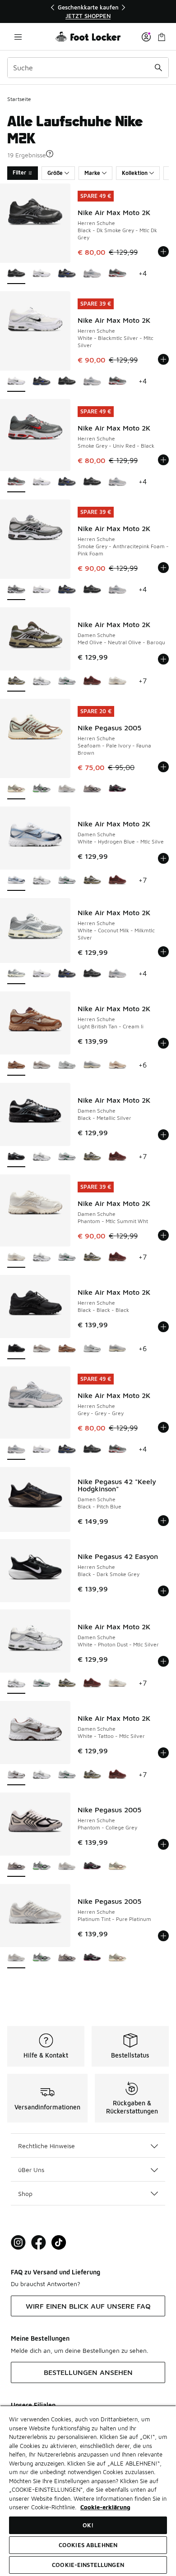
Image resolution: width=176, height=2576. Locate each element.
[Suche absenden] (158, 68)
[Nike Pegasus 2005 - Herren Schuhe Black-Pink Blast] (117, 789)
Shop (25, 2193)
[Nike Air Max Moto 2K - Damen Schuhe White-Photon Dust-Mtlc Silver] (42, 681)
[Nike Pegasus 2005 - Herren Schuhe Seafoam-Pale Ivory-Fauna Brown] (117, 1867)
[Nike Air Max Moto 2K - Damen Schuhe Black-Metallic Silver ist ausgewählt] (16, 1157)
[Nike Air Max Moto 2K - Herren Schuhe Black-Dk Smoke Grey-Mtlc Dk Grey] (67, 382)
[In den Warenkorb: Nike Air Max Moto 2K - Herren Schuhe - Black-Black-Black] (163, 1327)
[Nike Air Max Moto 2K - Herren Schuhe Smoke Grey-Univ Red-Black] (117, 274)
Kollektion (135, 173)
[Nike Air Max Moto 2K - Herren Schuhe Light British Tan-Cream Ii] (67, 1349)
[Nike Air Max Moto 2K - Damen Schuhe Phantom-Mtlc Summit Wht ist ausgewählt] (16, 1258)
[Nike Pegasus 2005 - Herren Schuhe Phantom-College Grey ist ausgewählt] (16, 1867)
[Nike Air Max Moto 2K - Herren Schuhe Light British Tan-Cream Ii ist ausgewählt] (16, 1066)
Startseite (19, 99)
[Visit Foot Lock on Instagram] (18, 2243)
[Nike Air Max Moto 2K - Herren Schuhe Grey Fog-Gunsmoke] (92, 1066)
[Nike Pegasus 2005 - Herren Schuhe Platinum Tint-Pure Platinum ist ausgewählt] (16, 1958)
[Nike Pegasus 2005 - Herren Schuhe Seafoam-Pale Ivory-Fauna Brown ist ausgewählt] (16, 789)
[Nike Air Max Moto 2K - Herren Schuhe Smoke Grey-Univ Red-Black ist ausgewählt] (16, 482)
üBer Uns (31, 2170)
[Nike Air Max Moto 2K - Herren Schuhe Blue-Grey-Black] (67, 274)
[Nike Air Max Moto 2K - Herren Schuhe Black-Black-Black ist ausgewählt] (16, 1349)
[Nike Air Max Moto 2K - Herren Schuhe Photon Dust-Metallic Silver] (67, 1066)
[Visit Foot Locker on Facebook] (39, 2243)
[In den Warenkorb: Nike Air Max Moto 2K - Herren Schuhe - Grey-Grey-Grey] (163, 1427)
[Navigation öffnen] (18, 37)
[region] (88, 11)
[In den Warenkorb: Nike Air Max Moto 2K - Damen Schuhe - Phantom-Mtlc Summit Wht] (163, 1235)
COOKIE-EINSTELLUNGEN (88, 2565)
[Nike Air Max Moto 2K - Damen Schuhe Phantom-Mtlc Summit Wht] (117, 681)
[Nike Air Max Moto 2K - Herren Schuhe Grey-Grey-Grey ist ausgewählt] (16, 1450)
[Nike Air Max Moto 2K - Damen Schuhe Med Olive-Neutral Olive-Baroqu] (92, 881)
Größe (55, 173)
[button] (50, 154)
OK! (88, 2525)
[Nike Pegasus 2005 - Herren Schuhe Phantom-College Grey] (92, 789)
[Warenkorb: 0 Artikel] (162, 37)
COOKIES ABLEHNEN (88, 2545)
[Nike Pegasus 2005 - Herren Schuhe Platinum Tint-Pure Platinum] (67, 789)
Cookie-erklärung (105, 2507)
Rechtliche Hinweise (46, 2146)
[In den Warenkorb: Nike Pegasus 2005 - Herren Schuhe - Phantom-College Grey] (163, 1844)
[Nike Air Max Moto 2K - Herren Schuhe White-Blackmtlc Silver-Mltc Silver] (42, 274)
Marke (92, 173)
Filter (19, 172)
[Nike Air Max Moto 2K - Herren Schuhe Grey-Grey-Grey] (92, 274)
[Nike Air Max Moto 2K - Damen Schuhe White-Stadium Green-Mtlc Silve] (67, 681)
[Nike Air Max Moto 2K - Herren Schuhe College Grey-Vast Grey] (42, 1066)
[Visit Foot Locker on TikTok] (59, 2243)
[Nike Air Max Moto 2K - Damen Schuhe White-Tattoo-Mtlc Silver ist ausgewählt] (16, 1775)
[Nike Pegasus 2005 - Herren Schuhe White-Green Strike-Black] (42, 789)
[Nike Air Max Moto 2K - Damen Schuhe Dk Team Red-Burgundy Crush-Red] (92, 681)
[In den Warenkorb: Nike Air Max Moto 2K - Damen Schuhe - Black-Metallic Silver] (163, 1135)
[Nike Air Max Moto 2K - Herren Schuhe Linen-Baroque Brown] (117, 1066)
